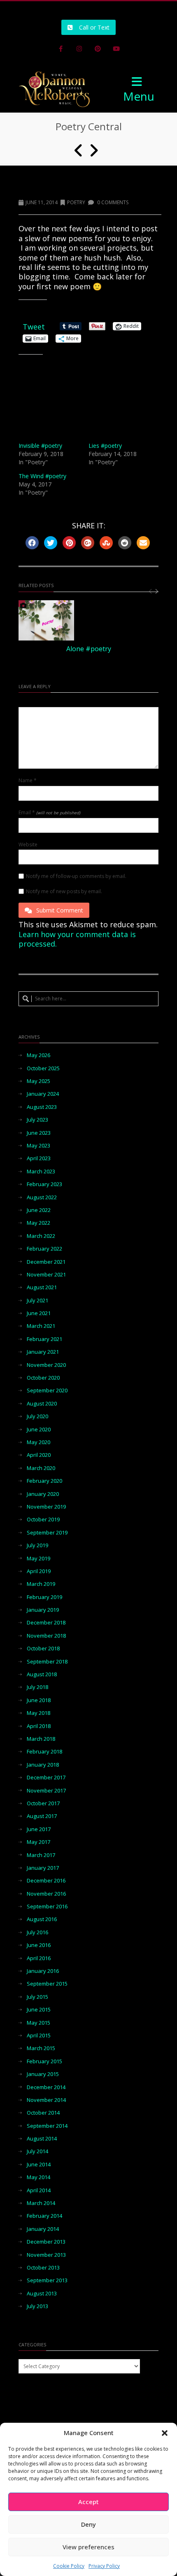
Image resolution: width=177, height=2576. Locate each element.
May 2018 (38, 1713)
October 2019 (43, 1520)
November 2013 (46, 2255)
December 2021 (46, 1262)
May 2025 (38, 1081)
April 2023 (39, 1158)
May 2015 (38, 2023)
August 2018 (42, 1674)
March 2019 (41, 1584)
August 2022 (42, 1197)
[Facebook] (61, 49)
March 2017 (41, 1855)
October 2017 (43, 1803)
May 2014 (38, 2177)
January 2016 (43, 1971)
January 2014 (43, 2229)
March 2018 (41, 1739)
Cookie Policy (69, 2566)
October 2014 (43, 2113)
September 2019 (47, 1533)
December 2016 (46, 1881)
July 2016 (37, 1932)
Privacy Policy (104, 2566)
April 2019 (39, 1571)
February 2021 (44, 1339)
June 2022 (39, 1210)
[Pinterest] (98, 49)
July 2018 (37, 1687)
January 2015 (43, 2074)
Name (28, 781)
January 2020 (43, 1494)
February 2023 (44, 1184)
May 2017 (38, 1842)
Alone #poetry (89, 649)
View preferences (88, 2547)
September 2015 (47, 1984)
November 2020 (46, 1365)
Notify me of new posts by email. (64, 892)
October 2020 (43, 1378)
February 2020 (44, 1481)
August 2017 (42, 1816)
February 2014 (44, 2216)
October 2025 (43, 1068)
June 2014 (39, 2165)
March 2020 (41, 1468)
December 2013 (46, 2242)
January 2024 (43, 1094)
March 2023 (41, 1172)
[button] (165, 2433)
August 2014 (42, 2139)
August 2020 (42, 1404)
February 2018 (44, 1752)
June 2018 (39, 1700)
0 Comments (112, 202)
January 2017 (43, 1868)
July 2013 (37, 2306)
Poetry (76, 202)
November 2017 (46, 1791)
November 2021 (46, 1275)
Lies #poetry (105, 446)
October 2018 (43, 1649)
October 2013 (43, 2268)
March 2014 (41, 2203)
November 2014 (46, 2100)
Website (28, 845)
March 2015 (41, 2048)
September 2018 (47, 1662)
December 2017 (46, 1778)
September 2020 (47, 1391)
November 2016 (46, 1894)
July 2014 (37, 2151)
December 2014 (46, 2087)
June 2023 (39, 1133)
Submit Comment (60, 910)
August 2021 (42, 1287)
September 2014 (47, 2126)
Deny (88, 2524)
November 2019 (46, 1507)
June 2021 (39, 1313)
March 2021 (41, 1326)
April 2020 (39, 1455)
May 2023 (38, 1146)
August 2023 (42, 1107)
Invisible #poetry (40, 446)
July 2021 (37, 1301)
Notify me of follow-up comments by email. (76, 876)
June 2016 (39, 1945)
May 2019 (38, 1559)
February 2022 (44, 1249)
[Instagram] (79, 49)
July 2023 (37, 1120)
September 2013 (47, 2280)
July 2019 (37, 1545)
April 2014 (39, 2190)
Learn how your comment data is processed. (77, 939)
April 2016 (39, 1958)
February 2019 (44, 1597)
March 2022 (41, 1236)
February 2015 (44, 2061)
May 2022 (38, 1223)
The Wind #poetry (42, 476)
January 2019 (43, 1610)
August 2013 (42, 2294)
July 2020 (37, 1416)
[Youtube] (116, 49)
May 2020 (38, 1442)
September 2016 (47, 1907)
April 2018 (39, 1726)
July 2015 (37, 1997)
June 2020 (39, 1430)
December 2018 (46, 1623)
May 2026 (38, 1055)
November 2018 (46, 1636)
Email (49, 813)
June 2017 (39, 1829)
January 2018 (43, 1765)
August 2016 (42, 1919)
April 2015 (39, 2036)
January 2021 (43, 1352)
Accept (88, 2502)
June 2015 (39, 2010)
